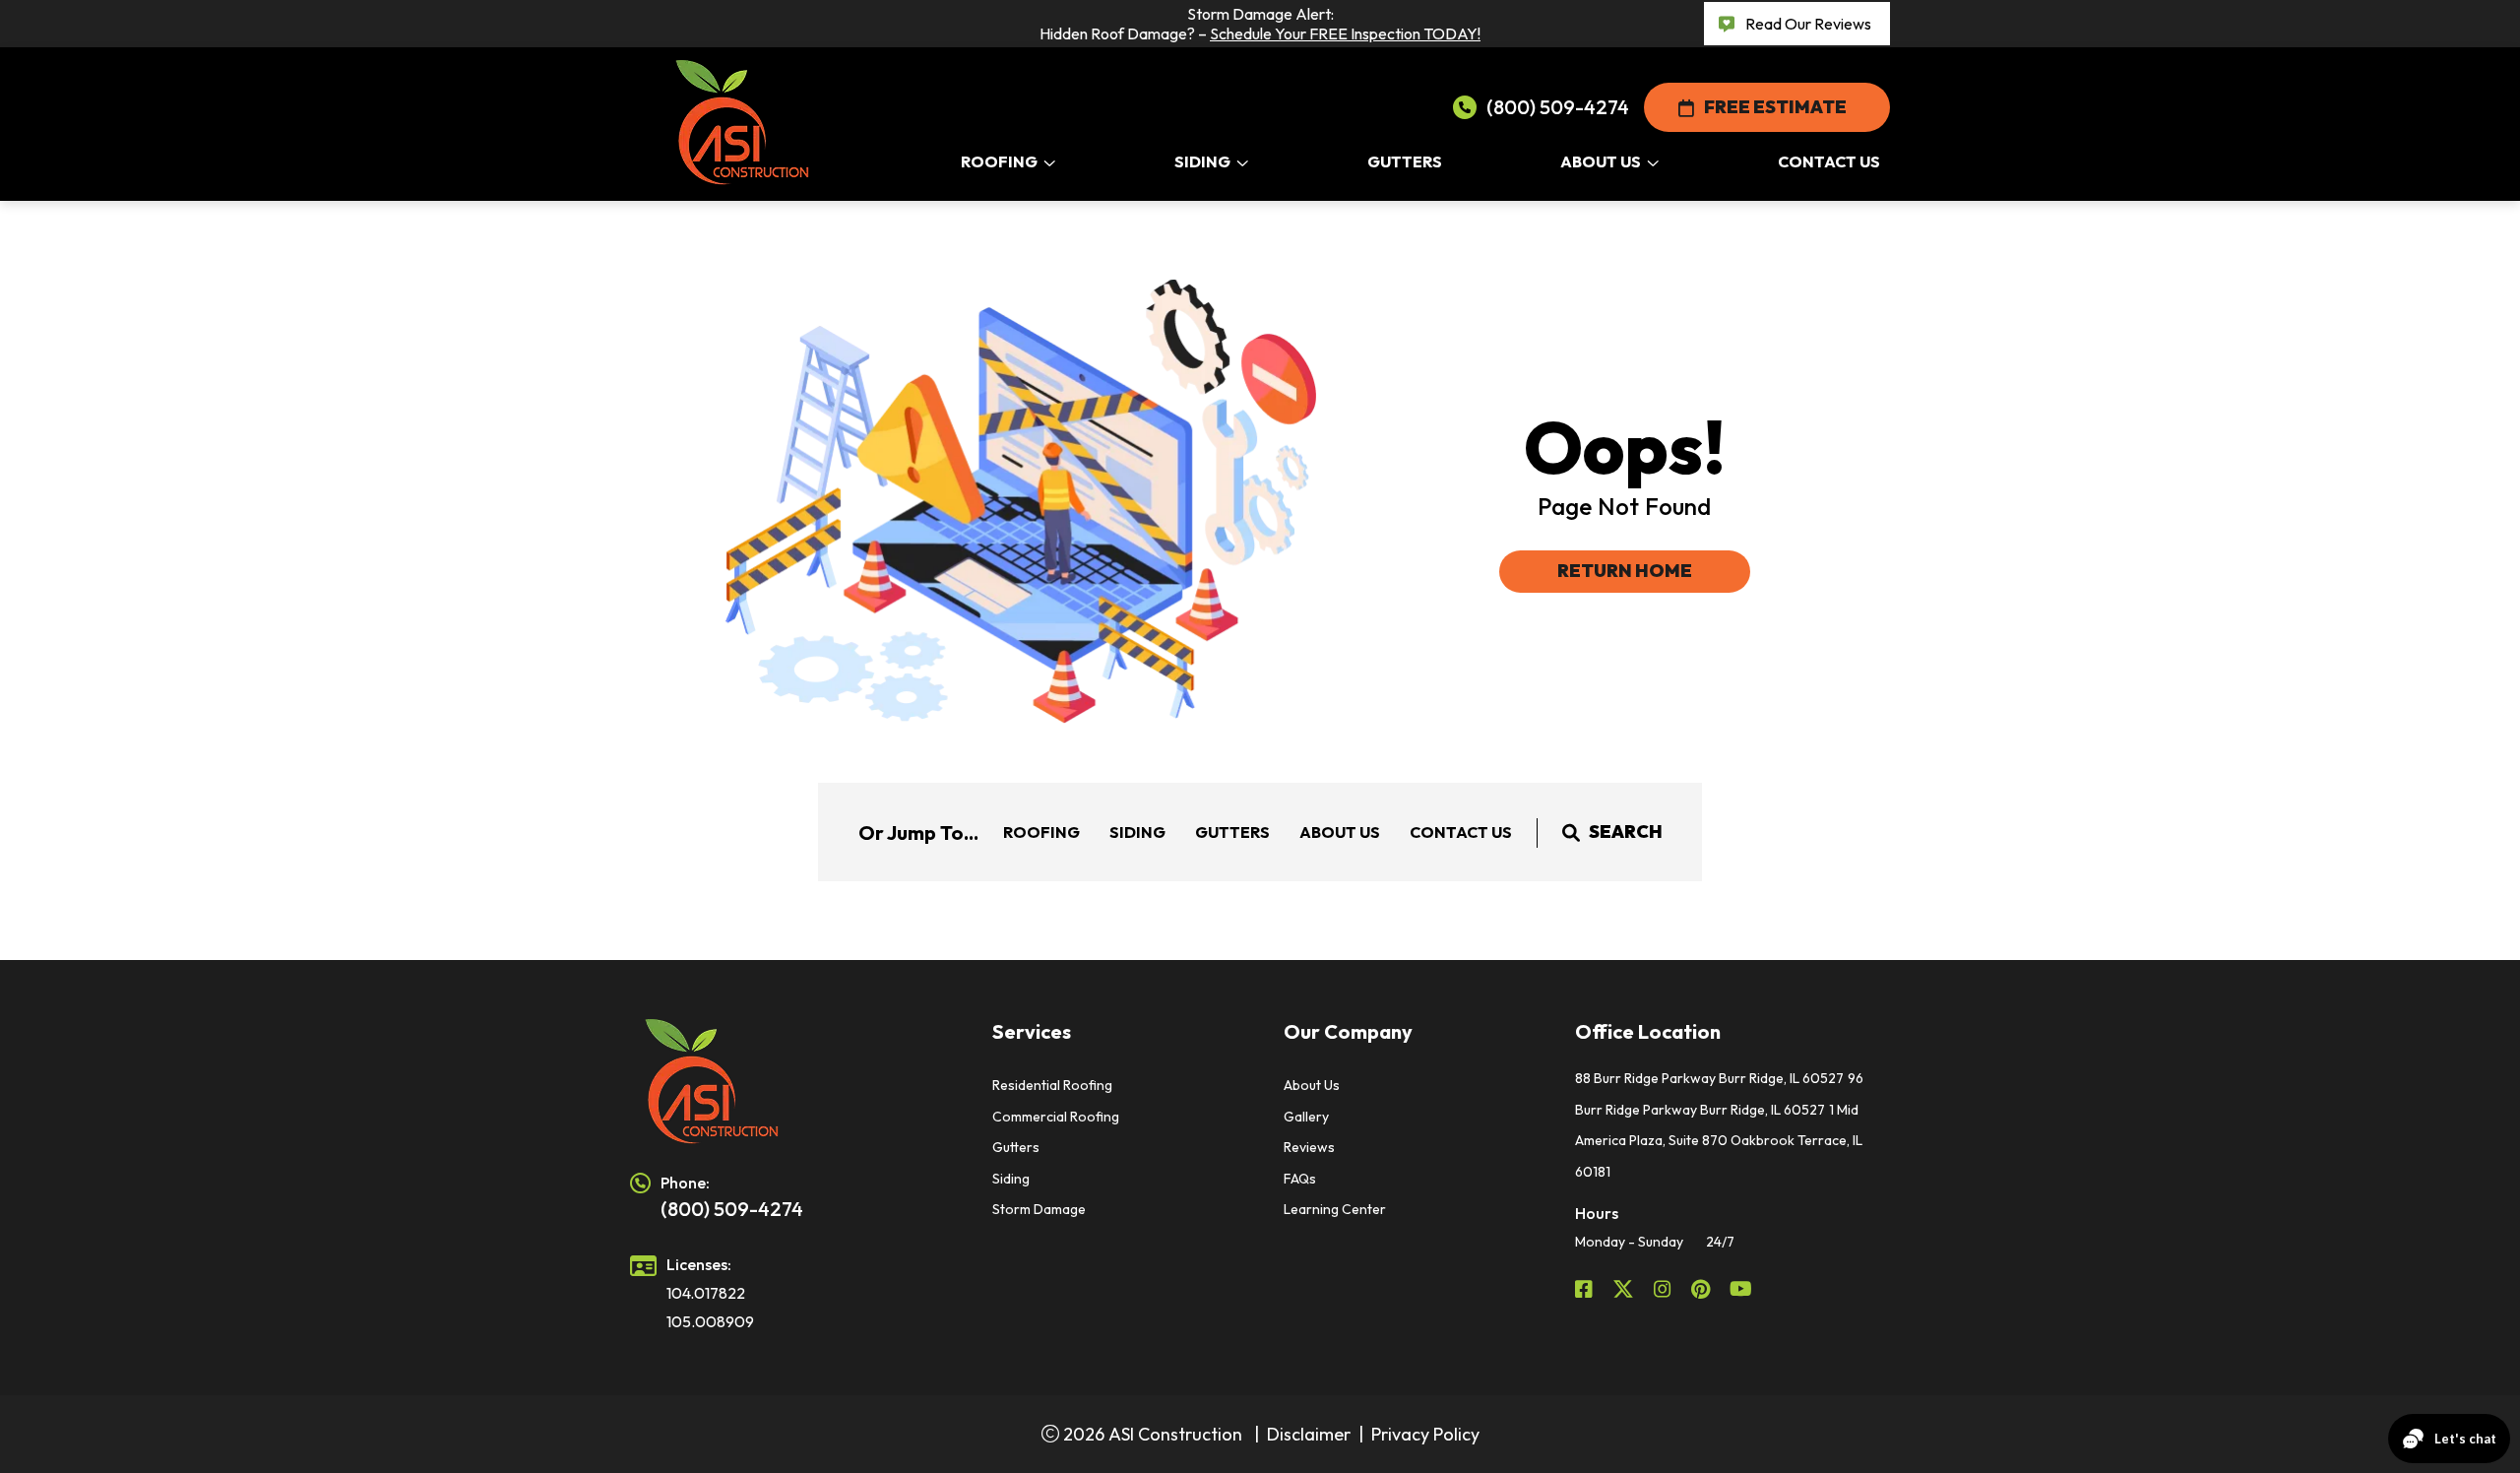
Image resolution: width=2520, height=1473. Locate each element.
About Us (1340, 832)
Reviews (1309, 1147)
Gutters (1232, 832)
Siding (1137, 832)
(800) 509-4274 (1558, 107)
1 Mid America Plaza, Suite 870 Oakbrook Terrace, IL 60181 (1719, 1141)
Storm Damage (1039, 1209)
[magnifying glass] (1571, 832)
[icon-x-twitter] (1625, 1289)
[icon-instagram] (1665, 1289)
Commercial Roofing (1056, 1117)
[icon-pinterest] (1702, 1289)
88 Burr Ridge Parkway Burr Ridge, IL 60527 (1709, 1078)
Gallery (1306, 1117)
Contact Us (1461, 832)
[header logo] (787, 1082)
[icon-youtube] (1743, 1289)
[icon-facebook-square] (1586, 1289)
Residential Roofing (1052, 1085)
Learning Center (1335, 1209)
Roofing (1041, 832)
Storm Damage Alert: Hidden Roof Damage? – (1260, 24)
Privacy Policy (1425, 1434)
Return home (1625, 571)
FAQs (1300, 1179)
